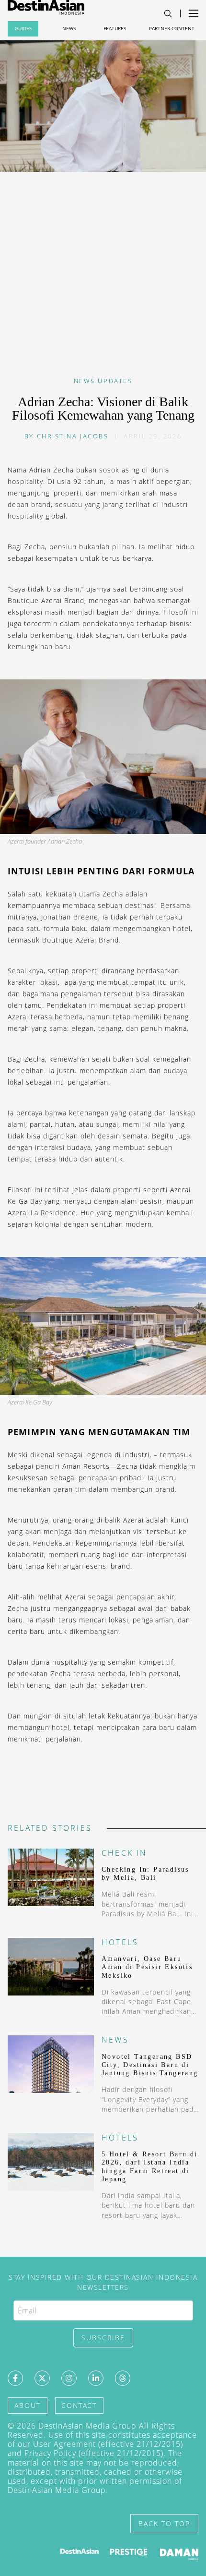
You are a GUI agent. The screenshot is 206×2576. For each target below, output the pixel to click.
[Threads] (123, 2378)
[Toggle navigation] (168, 14)
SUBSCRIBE (103, 2338)
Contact (79, 2405)
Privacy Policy (50, 2453)
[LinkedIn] (96, 2378)
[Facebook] (15, 2378)
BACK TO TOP (164, 2523)
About (28, 2405)
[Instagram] (69, 2378)
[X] (42, 2378)
